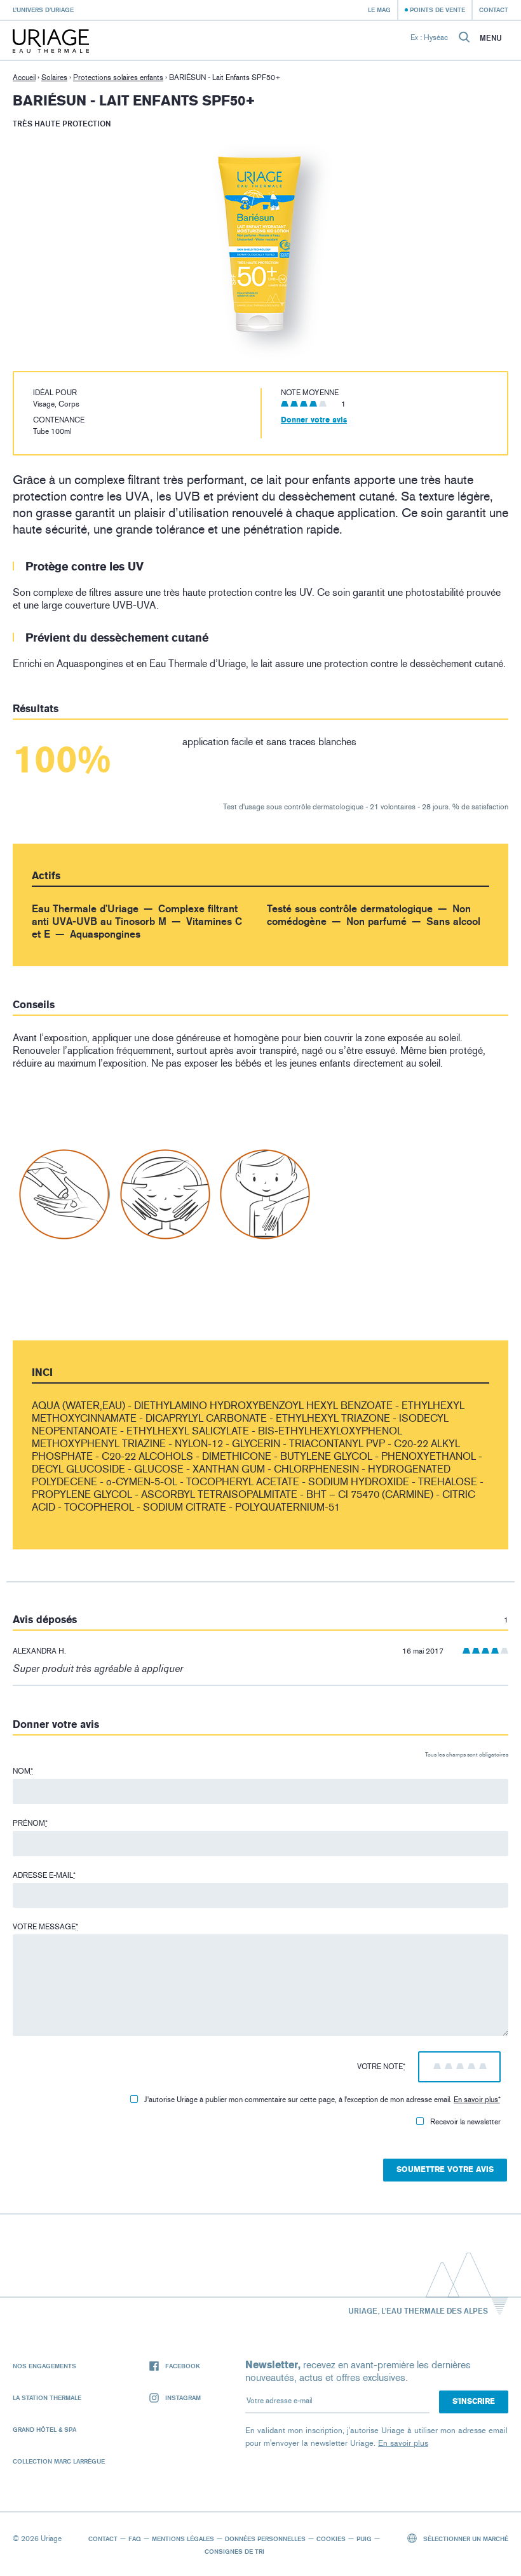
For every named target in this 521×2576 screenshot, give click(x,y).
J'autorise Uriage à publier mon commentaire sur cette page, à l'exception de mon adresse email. (322, 2100)
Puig (364, 2539)
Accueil (24, 78)
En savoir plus (476, 2100)
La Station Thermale (47, 2397)
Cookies (331, 2539)
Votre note (381, 2067)
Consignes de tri (234, 2551)
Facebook (183, 2366)
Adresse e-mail (44, 1875)
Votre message (45, 1927)
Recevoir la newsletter (465, 2122)
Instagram (183, 2397)
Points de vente (437, 10)
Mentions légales (183, 2539)
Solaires (54, 78)
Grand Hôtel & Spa (44, 2429)
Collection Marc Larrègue (59, 2461)
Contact (494, 10)
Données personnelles (265, 2539)
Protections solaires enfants (118, 78)
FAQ (135, 2539)
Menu (491, 38)
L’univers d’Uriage (43, 10)
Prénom (30, 1823)
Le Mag (379, 10)
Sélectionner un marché (465, 2539)
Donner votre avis (314, 420)
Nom (23, 1771)
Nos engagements (44, 2366)
